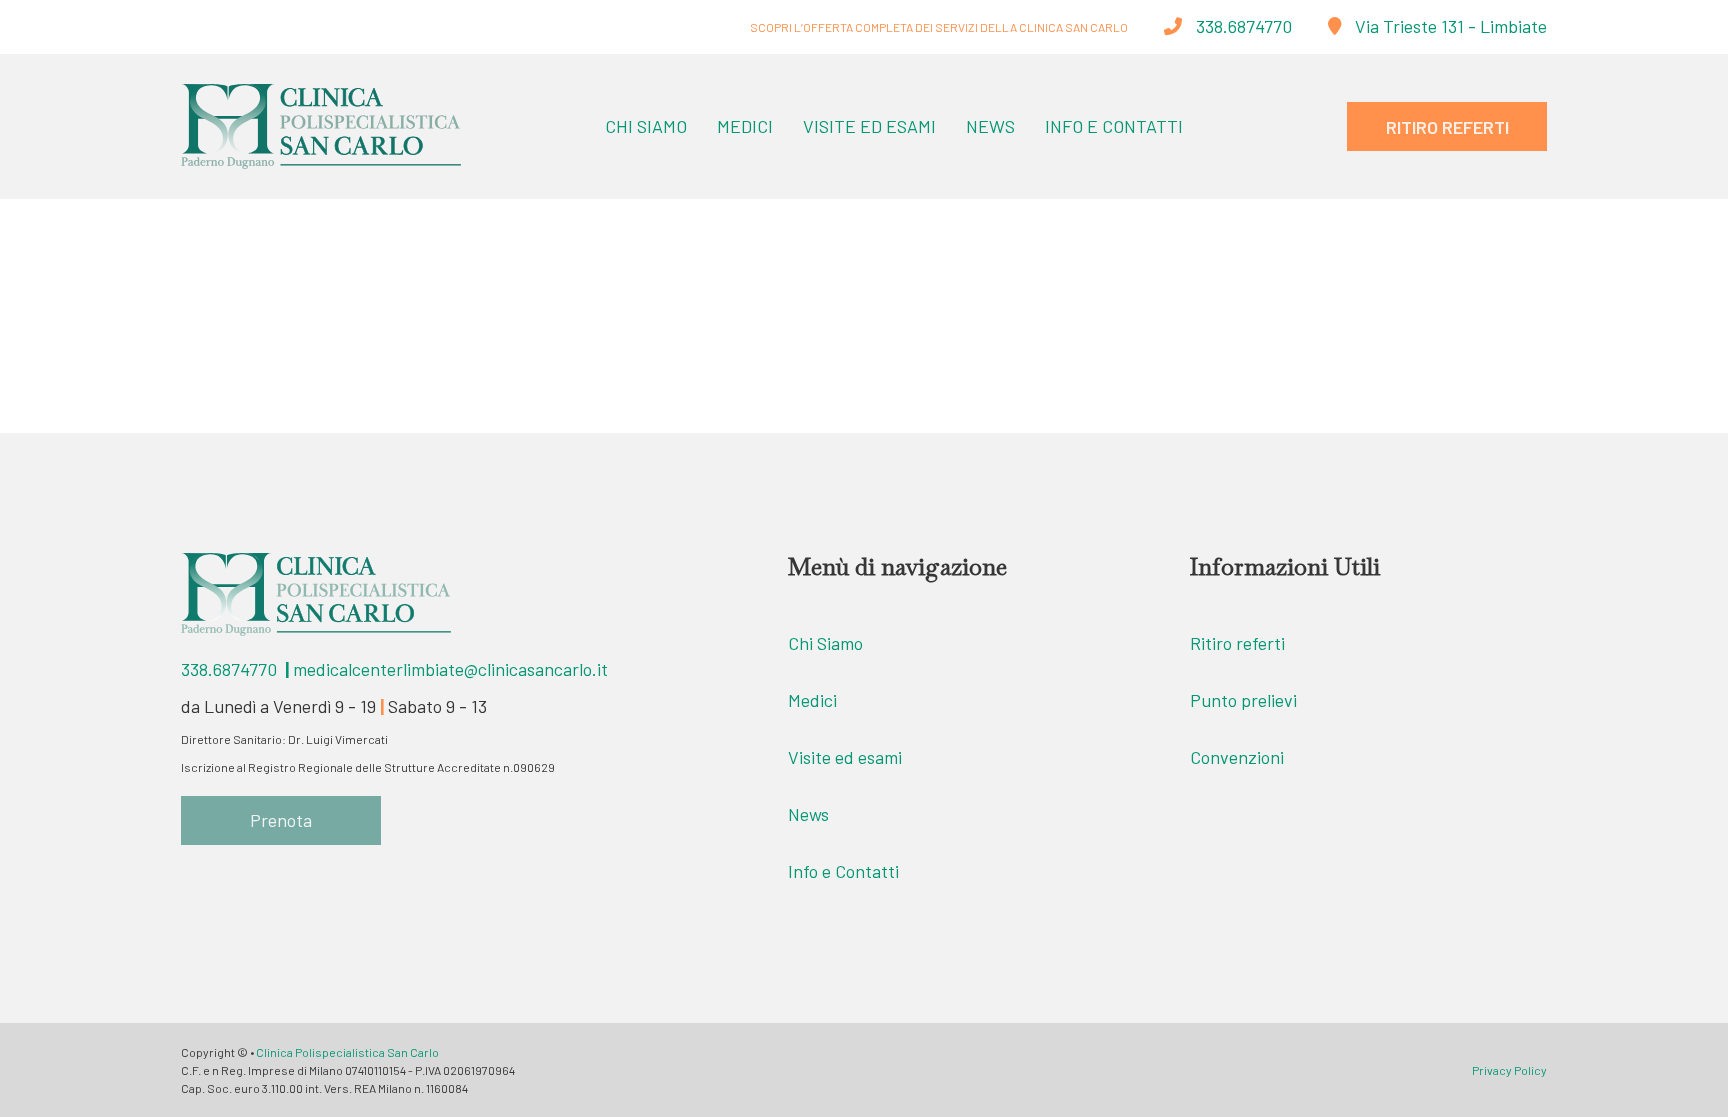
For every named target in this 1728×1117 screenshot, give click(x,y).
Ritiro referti (1237, 643)
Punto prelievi (1243, 700)
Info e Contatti (1114, 126)
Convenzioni (1237, 757)
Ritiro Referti (1447, 127)
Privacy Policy (1509, 1070)
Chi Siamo (646, 126)
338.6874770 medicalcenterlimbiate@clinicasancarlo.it (394, 669)
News (990, 126)
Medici (745, 126)
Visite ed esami (845, 757)
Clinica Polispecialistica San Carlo (347, 1052)
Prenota (281, 820)
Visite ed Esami (869, 126)
